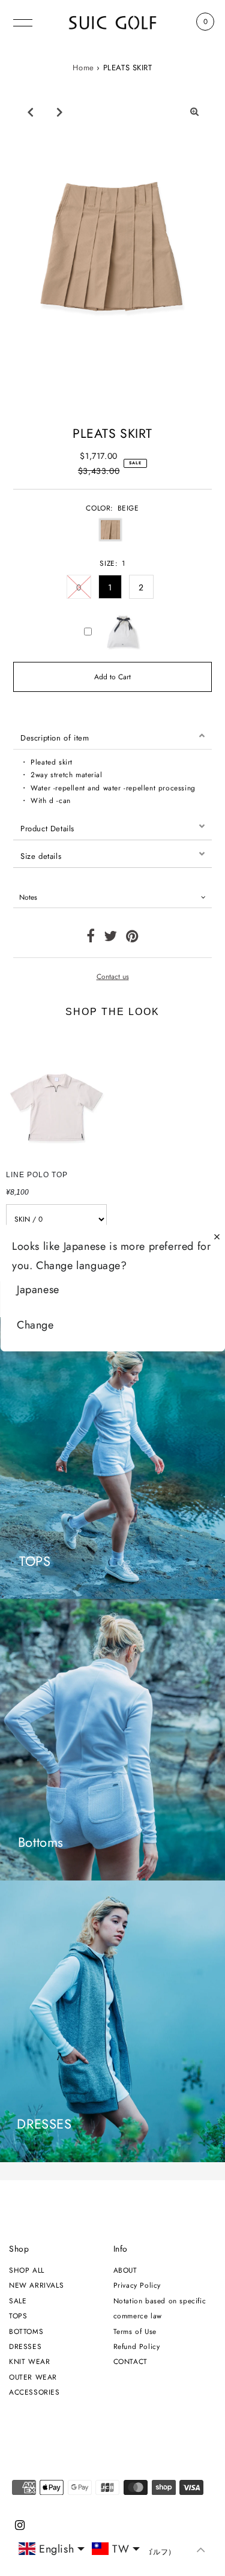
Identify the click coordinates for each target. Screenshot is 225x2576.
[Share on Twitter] (111, 938)
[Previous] (31, 112)
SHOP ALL (27, 2270)
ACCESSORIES (34, 2392)
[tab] (112, 736)
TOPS (18, 2316)
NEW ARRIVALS (36, 2285)
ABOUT (125, 2270)
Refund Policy (137, 2346)
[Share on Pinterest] (132, 938)
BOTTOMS (26, 2331)
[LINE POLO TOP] (56, 1097)
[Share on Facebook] (91, 938)
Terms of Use (135, 2331)
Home (83, 68)
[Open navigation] (23, 22)
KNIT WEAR (29, 2361)
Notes (28, 897)
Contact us (113, 977)
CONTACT (130, 2361)
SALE (18, 2301)
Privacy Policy (137, 2285)
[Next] (60, 112)
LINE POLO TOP (37, 1175)
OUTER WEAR (33, 2377)
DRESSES (25, 2346)
